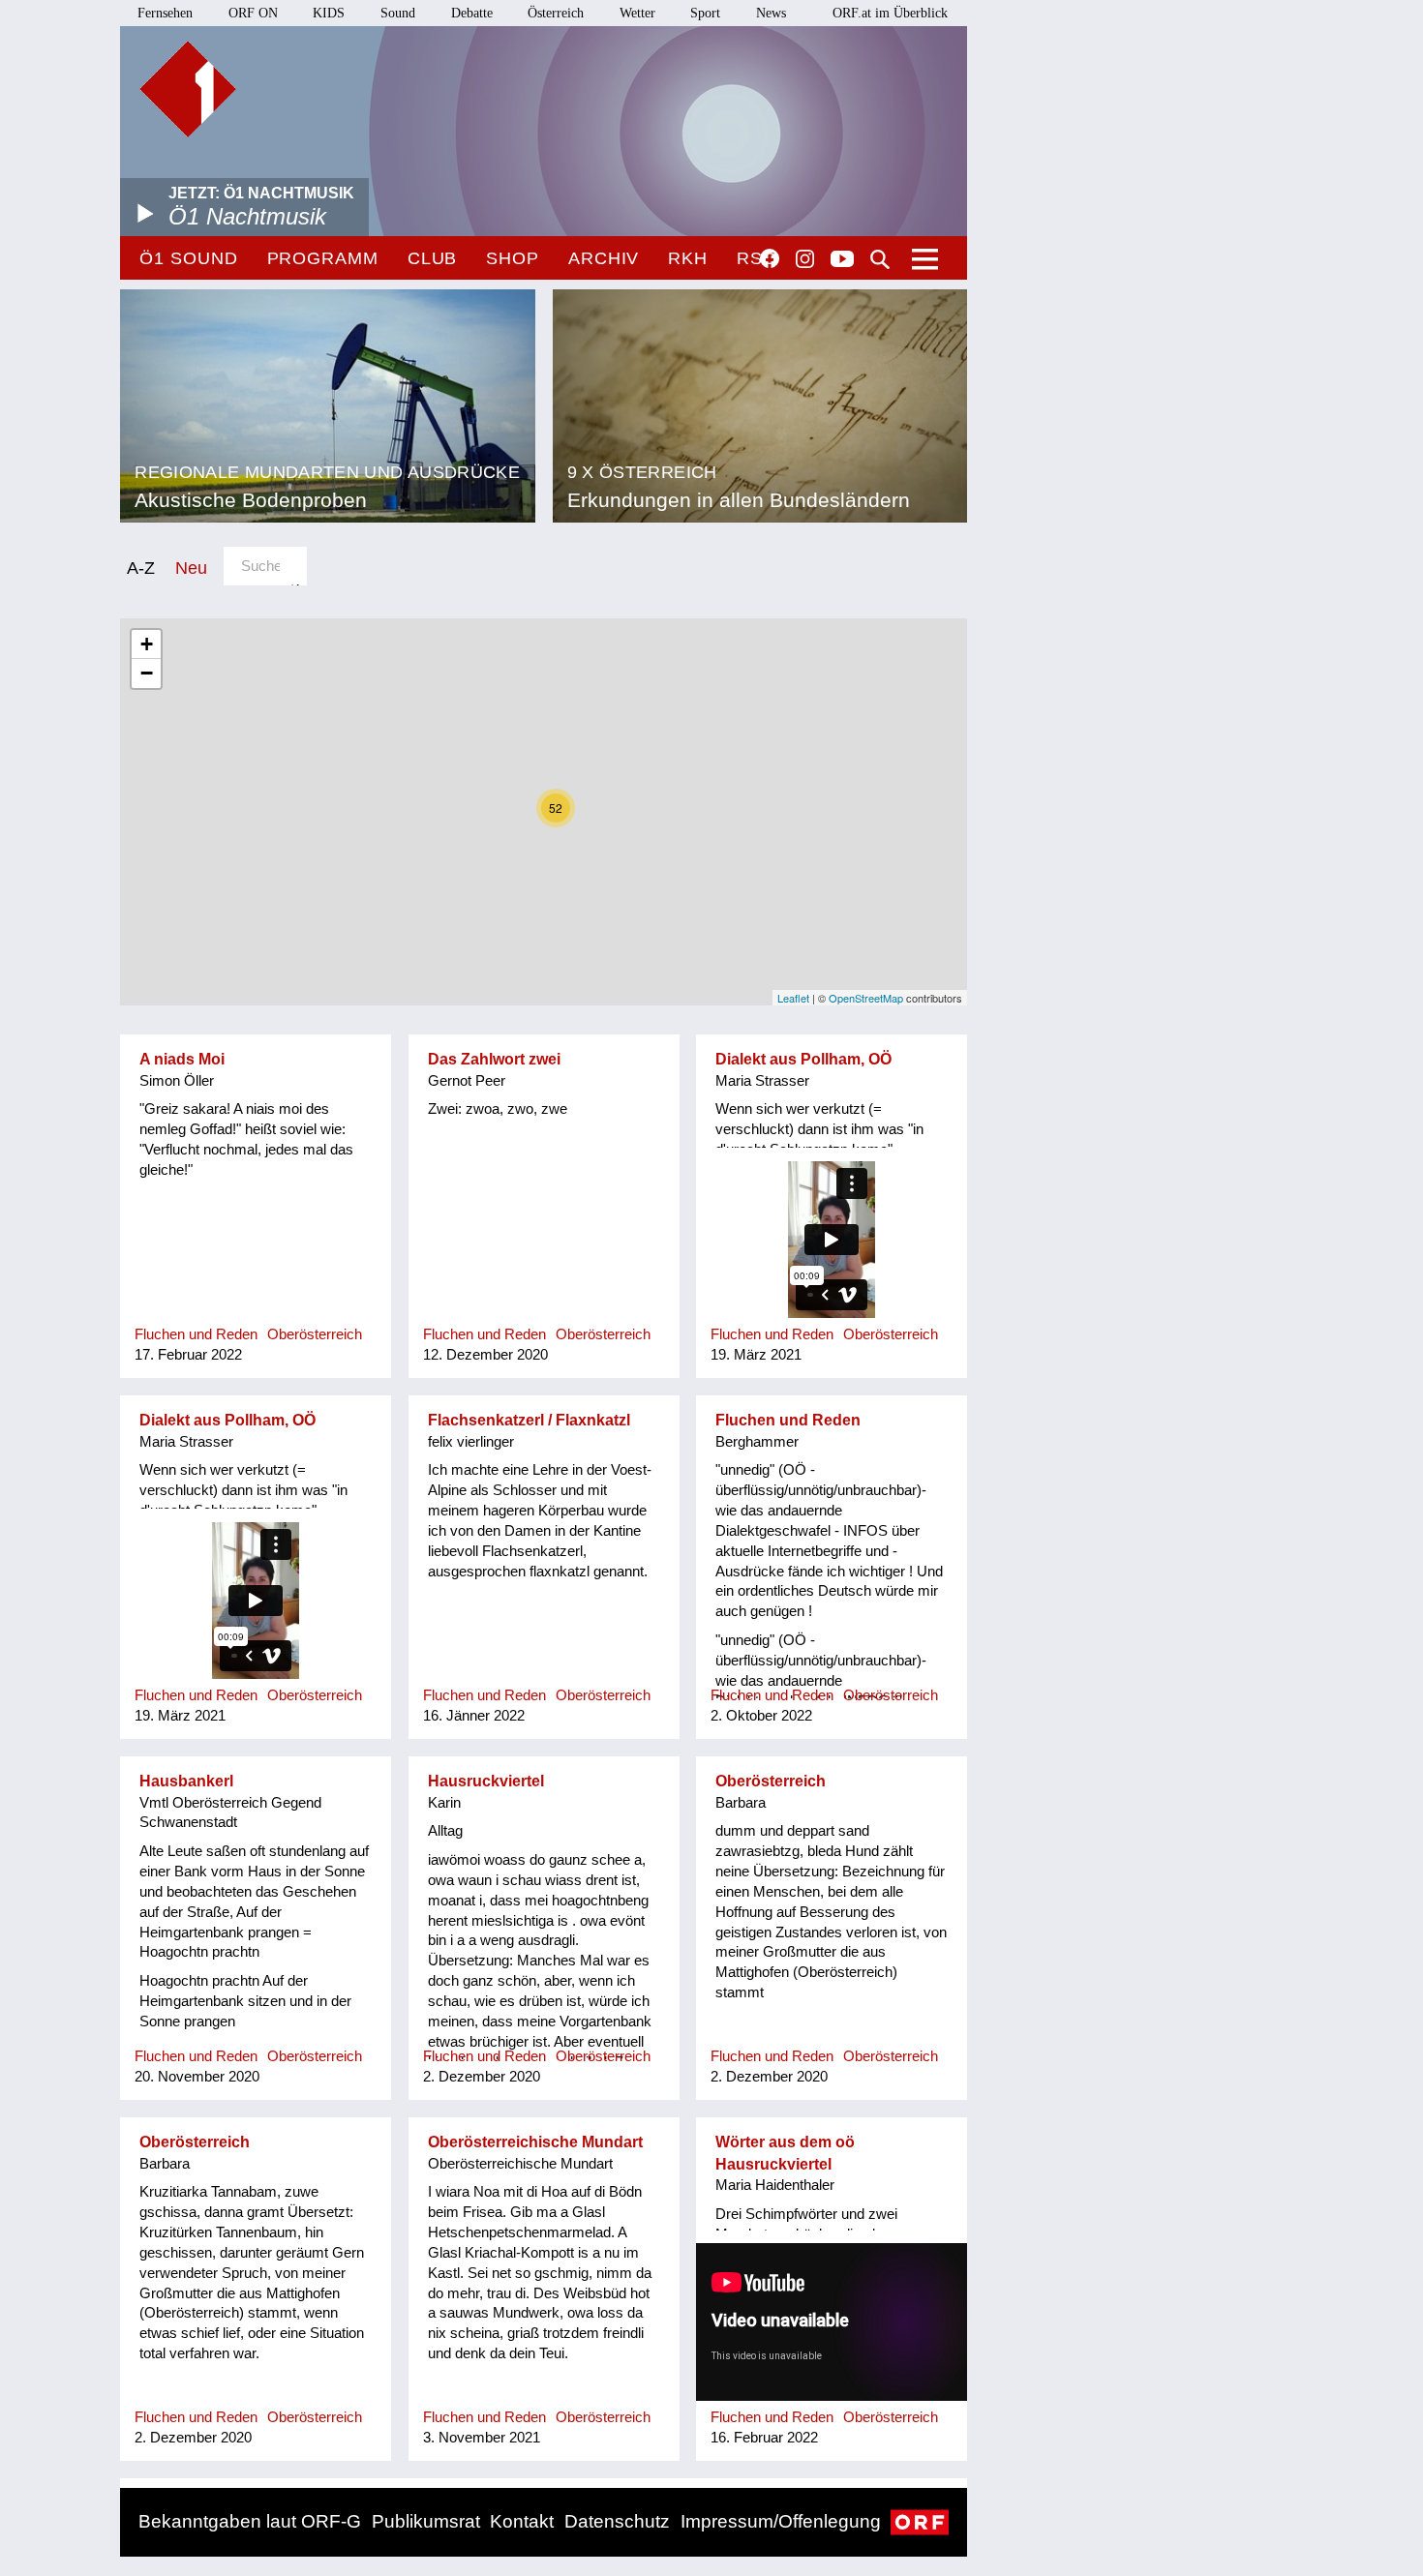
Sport (705, 13)
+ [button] (147, 644)
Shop (513, 258)
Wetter (637, 13)
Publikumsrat (426, 2521)
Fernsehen (165, 13)
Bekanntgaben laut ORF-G (250, 2521)
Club (433, 258)
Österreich (556, 13)
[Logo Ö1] (188, 89)
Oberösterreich (771, 1781)
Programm (323, 258)
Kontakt (522, 2521)
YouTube (842, 260)
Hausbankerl (186, 1781)
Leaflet (793, 998)
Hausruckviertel (486, 1781)
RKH (688, 258)
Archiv (604, 258)
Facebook (770, 258)
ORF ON (253, 13)
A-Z (141, 568)
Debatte (472, 13)
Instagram (805, 259)
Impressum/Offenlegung (781, 2521)
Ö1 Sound (188, 258)
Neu (191, 568)
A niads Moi (182, 1059)
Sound (398, 13)
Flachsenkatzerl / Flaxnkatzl (529, 1420)
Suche (880, 259)
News (771, 13)
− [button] (147, 673)
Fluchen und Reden (788, 1420)
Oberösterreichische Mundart (535, 2142)
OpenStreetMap (866, 998)
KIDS (329, 13)
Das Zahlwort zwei (494, 1059)
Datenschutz (617, 2521)
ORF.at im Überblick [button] (890, 13)
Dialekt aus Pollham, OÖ (803, 1059)
